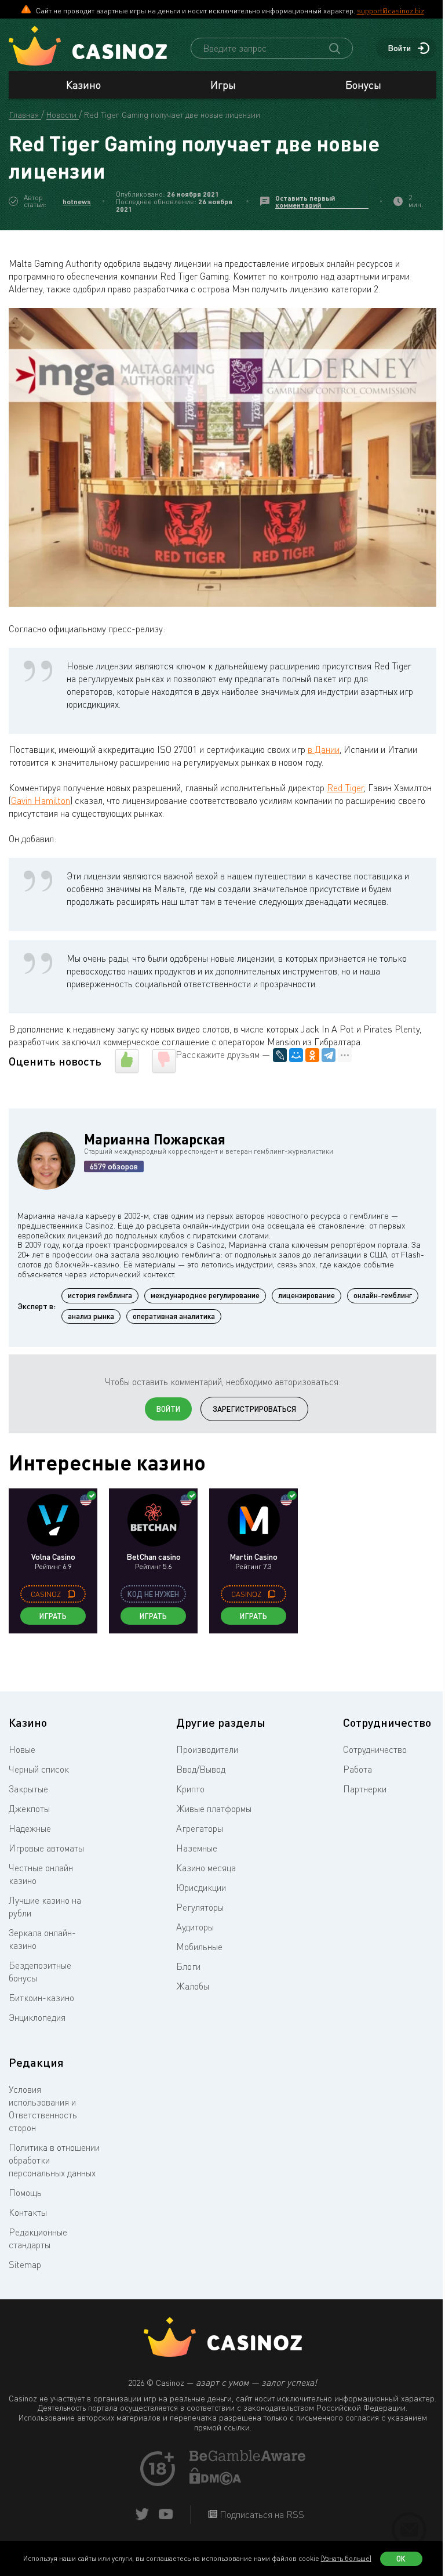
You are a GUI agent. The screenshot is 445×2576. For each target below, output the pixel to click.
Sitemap (25, 2265)
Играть (53, 1616)
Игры (223, 85)
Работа (358, 1769)
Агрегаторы (200, 1828)
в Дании (324, 749)
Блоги (188, 1966)
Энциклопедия (37, 2017)
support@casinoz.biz (391, 10)
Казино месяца (206, 1868)
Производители (207, 1749)
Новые (22, 1749)
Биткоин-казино (41, 1998)
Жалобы (193, 1986)
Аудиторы (195, 1927)
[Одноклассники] (312, 1055)
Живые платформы (214, 1809)
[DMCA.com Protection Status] (216, 2481)
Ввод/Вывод (201, 1769)
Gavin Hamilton (41, 800)
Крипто (190, 1789)
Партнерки (365, 1789)
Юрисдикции (201, 1887)
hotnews (77, 202)
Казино (83, 85)
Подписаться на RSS (261, 2515)
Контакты (28, 2212)
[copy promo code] (71, 1594)
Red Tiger (345, 788)
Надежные (30, 1828)
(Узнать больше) (346, 2558)
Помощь (25, 2193)
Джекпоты (29, 1809)
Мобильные (199, 1947)
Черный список (39, 1769)
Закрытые (28, 1789)
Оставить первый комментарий (305, 202)
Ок (401, 2559)
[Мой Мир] (296, 1055)
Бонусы (363, 85)
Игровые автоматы (46, 1848)
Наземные (197, 1848)
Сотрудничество (375, 1749)
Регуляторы (200, 1907)
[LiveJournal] (280, 1055)
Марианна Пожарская (155, 1139)
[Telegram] (329, 1055)
